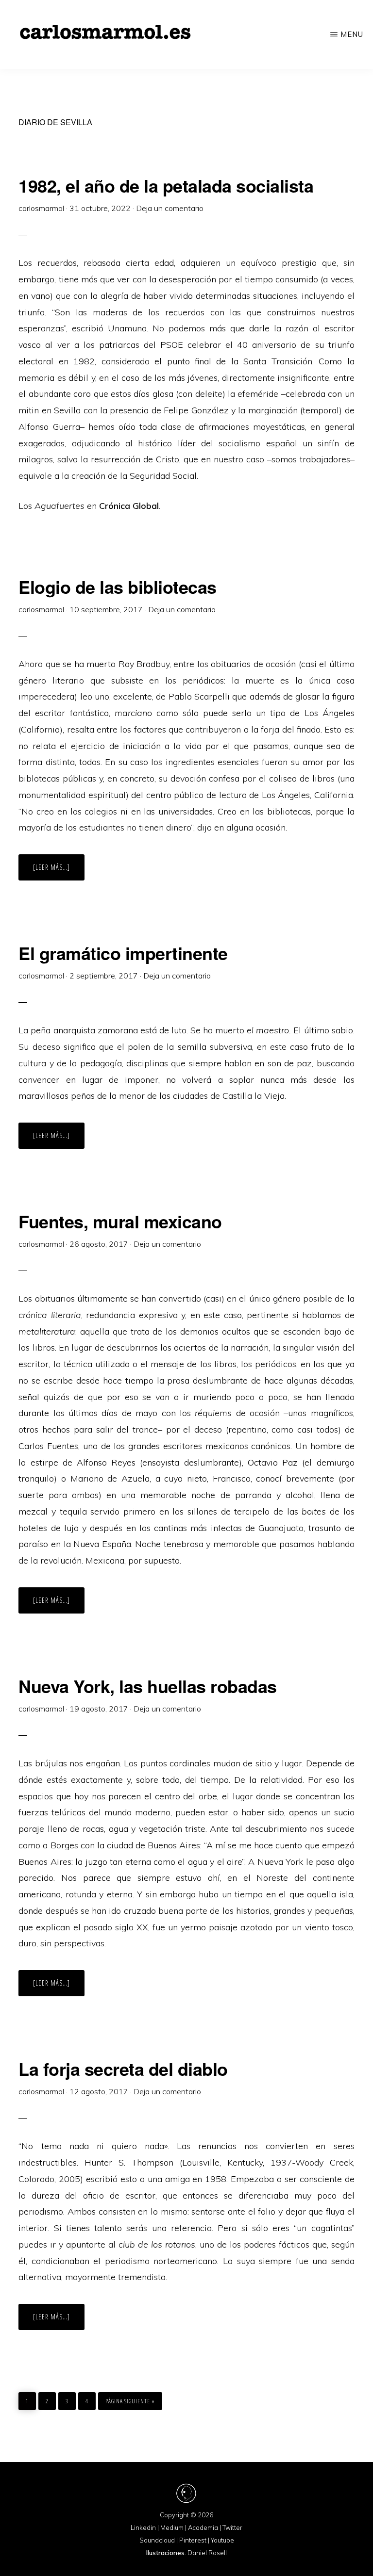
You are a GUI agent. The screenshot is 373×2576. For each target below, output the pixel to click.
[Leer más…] (59, 871)
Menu (352, 34)
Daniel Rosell (207, 2553)
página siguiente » (130, 2401)
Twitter (232, 2527)
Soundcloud (157, 2540)
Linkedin (143, 2527)
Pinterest (193, 2540)
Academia (203, 2527)
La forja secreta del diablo (123, 2069)
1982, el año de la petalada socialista (166, 185)
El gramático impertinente (123, 953)
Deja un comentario (170, 208)
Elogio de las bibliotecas (118, 587)
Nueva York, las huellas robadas (148, 1686)
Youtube (222, 2540)
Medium (172, 2527)
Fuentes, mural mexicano (120, 1221)
